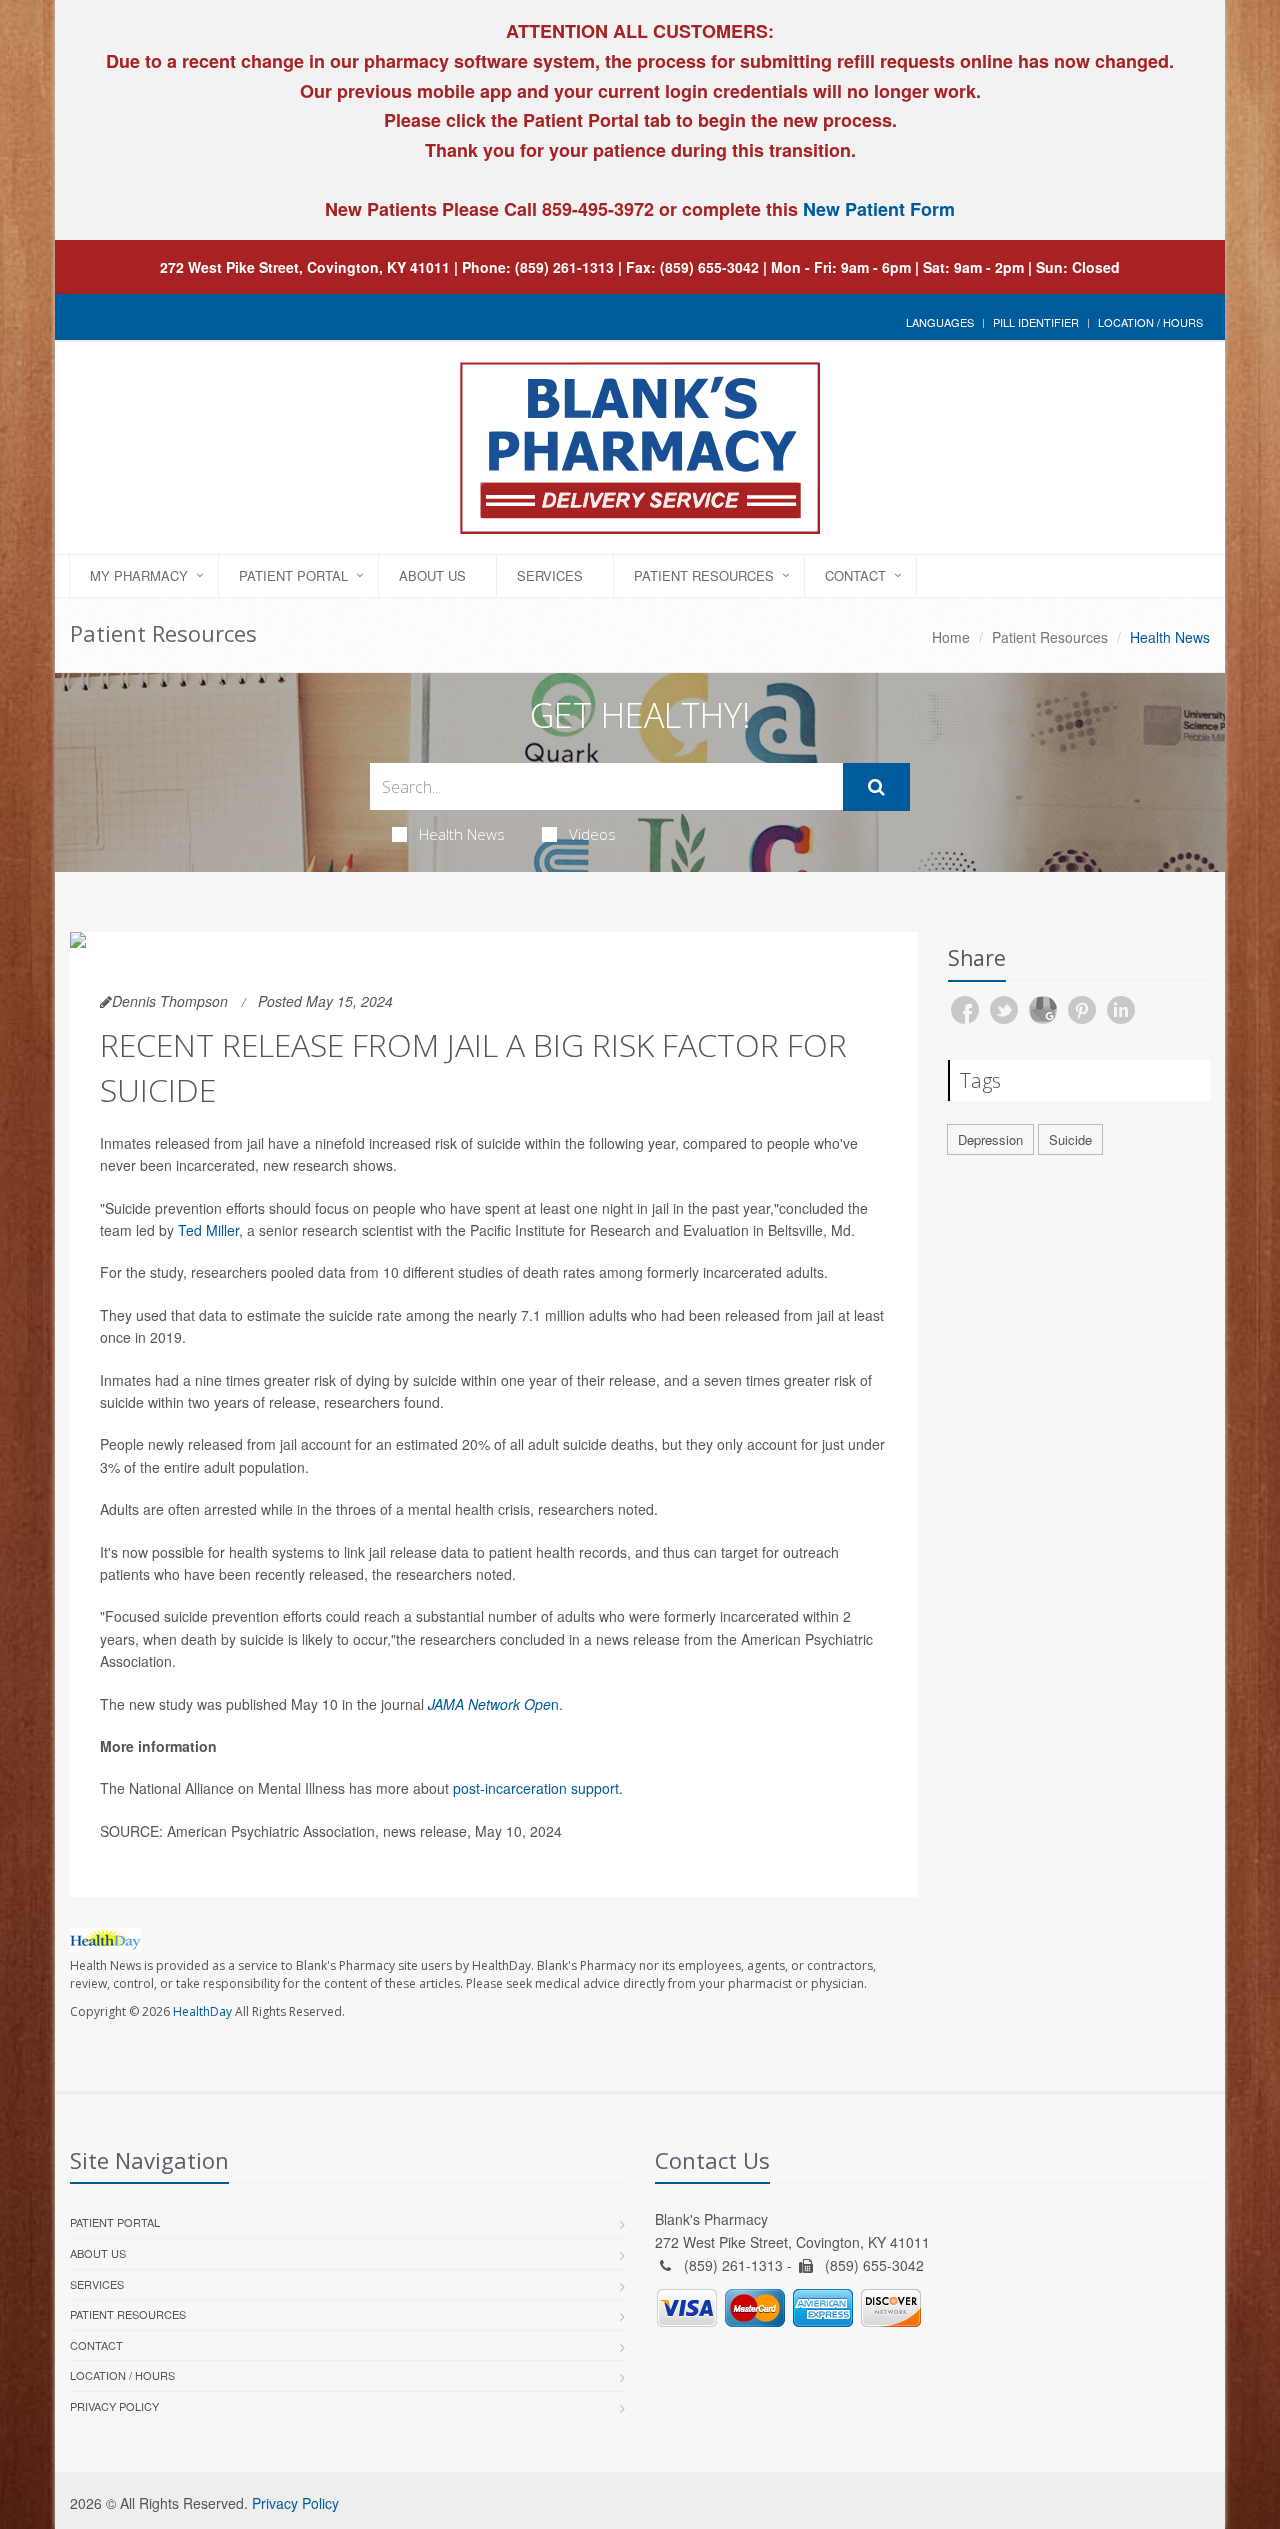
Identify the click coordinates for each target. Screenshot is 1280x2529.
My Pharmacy (139, 575)
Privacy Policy (114, 2406)
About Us (432, 575)
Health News (462, 834)
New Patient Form (879, 209)
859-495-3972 (595, 209)
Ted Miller (208, 1230)
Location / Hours (1150, 322)
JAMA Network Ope (489, 1704)
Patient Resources (704, 575)
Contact (855, 575)
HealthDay (202, 2011)
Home (951, 637)
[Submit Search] (876, 787)
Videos (592, 834)
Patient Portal (293, 575)
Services (550, 575)
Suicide (1070, 1139)
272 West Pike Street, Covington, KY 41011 (305, 267)
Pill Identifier (1036, 322)
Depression (990, 1139)
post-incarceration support (536, 1788)
